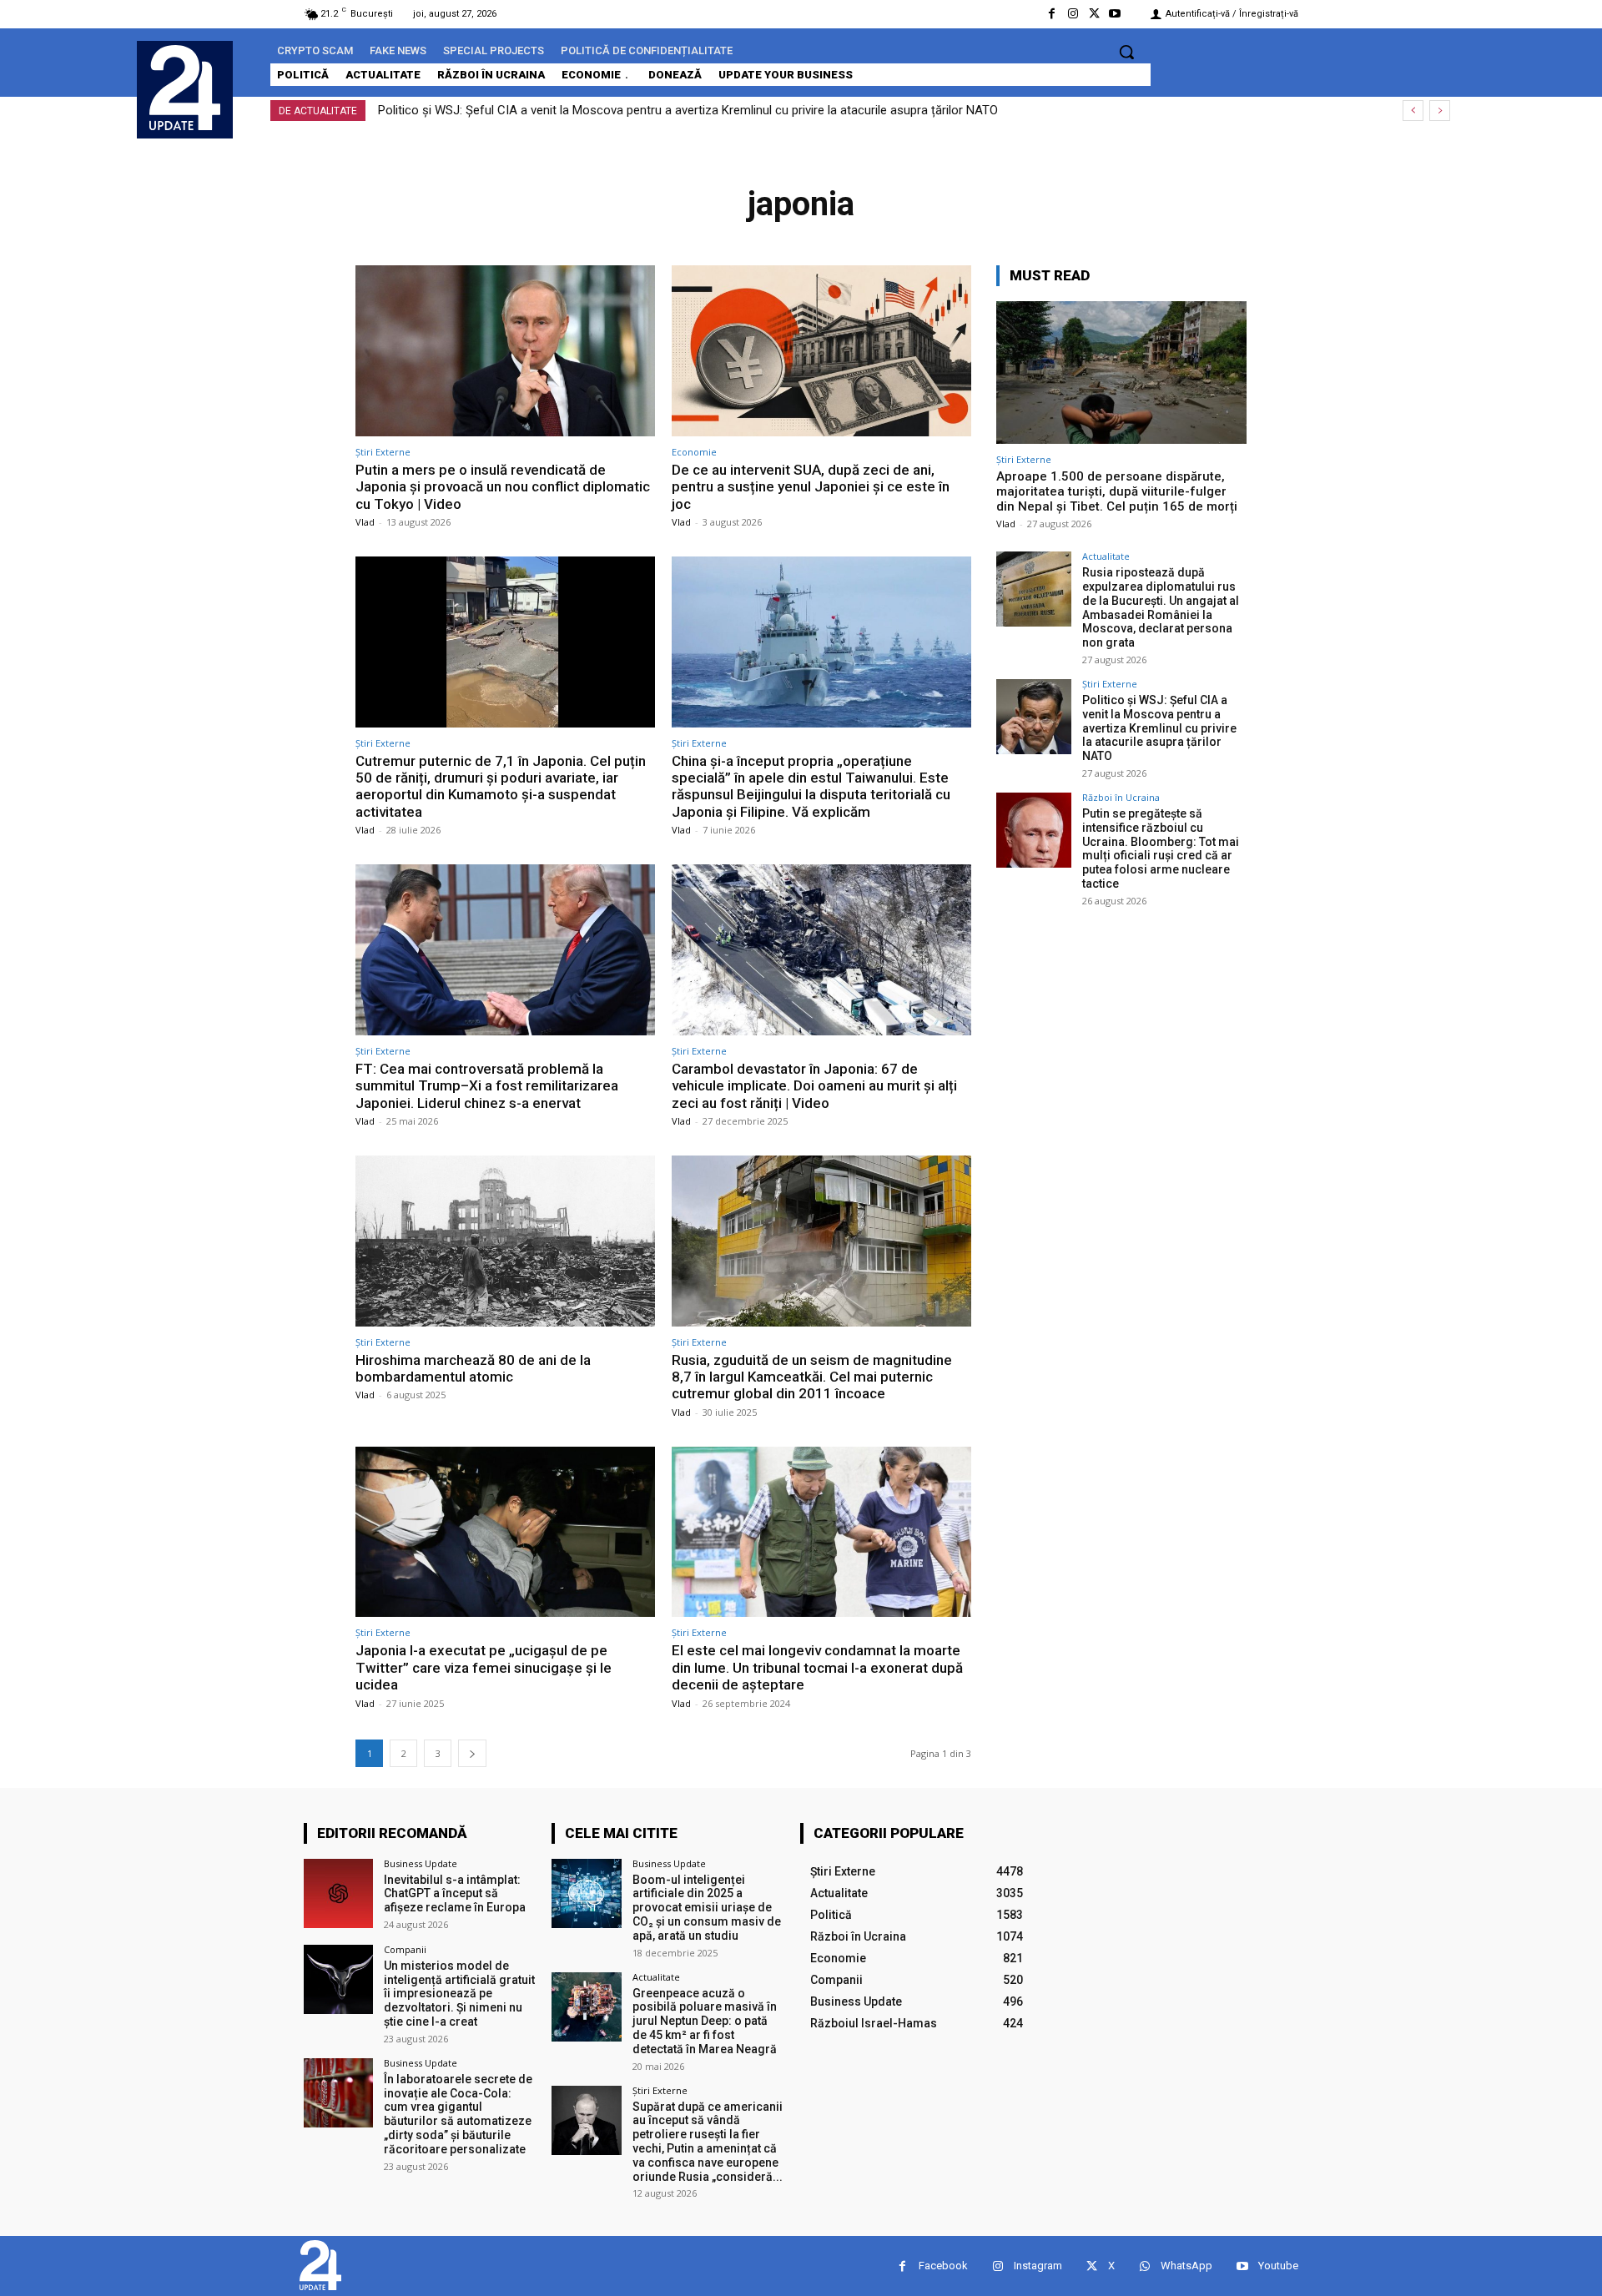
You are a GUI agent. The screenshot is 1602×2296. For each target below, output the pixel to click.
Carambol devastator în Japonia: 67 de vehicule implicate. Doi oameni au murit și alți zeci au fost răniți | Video (814, 1086)
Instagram (1038, 2266)
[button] (1126, 52)
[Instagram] (1073, 14)
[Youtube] (1115, 14)
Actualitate (1106, 556)
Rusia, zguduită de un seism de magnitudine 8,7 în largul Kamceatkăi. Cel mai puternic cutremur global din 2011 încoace (812, 1377)
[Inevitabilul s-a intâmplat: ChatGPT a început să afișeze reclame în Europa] (338, 1893)
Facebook (943, 2266)
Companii (405, 1949)
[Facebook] (1052, 14)
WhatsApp (1186, 2266)
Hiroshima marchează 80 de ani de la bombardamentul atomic (473, 1368)
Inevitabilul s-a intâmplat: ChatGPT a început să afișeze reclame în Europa (455, 1894)
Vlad (365, 522)
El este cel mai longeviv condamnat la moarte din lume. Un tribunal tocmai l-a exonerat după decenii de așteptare (817, 1667)
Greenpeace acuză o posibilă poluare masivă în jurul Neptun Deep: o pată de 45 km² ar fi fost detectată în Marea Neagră (705, 2021)
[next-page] (472, 1753)
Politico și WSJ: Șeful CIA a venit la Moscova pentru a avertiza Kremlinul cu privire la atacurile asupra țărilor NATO (688, 110)
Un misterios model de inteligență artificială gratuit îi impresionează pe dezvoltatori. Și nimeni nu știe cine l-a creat (459, 1994)
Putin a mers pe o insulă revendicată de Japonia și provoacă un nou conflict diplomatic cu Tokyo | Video (503, 487)
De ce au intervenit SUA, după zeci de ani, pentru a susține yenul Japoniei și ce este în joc (811, 487)
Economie (694, 452)
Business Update (421, 1863)
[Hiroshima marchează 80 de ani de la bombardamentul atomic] (505, 1241)
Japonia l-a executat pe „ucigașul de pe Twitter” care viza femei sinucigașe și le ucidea (484, 1667)
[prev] (1413, 111)
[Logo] (185, 88)
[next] (1440, 111)
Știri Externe (383, 452)
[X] (1094, 14)
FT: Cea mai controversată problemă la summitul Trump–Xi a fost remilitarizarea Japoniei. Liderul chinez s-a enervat (487, 1086)
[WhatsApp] (1144, 2266)
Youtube (1278, 2266)
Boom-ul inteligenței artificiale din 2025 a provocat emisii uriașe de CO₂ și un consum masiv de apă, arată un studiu (707, 1908)
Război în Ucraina (1121, 797)
